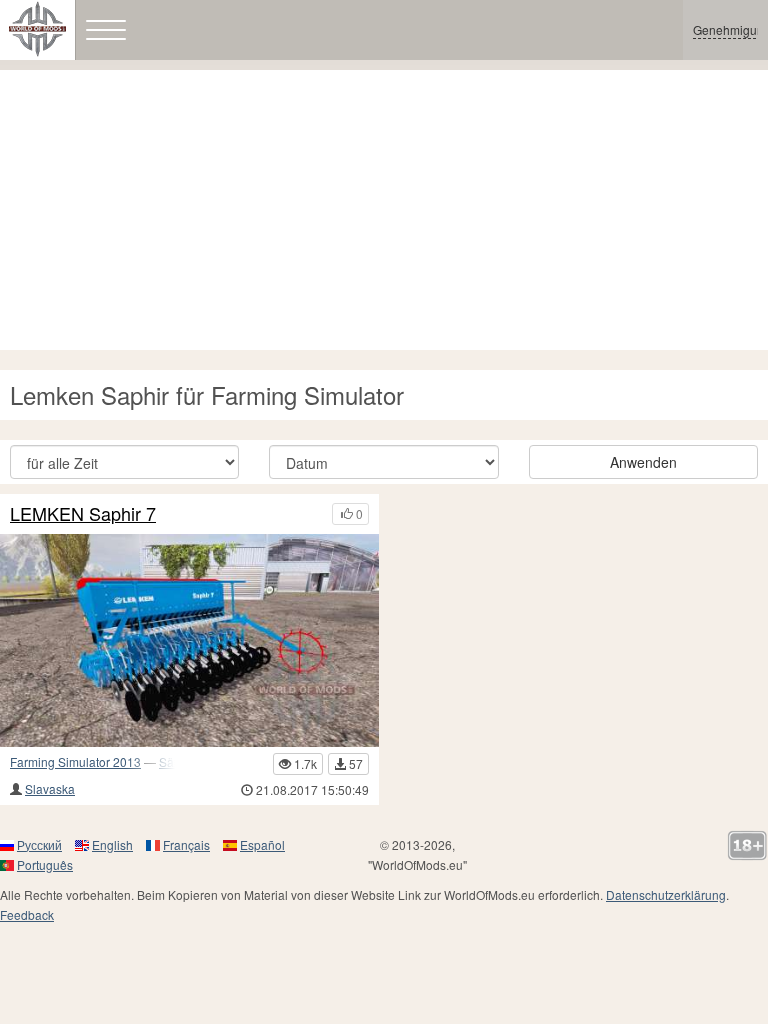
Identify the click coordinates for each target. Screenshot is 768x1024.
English (112, 844)
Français (186, 844)
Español (262, 844)
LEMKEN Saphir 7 (83, 514)
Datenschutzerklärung (666, 894)
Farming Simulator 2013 (75, 761)
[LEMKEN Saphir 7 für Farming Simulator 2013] (189, 640)
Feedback (27, 914)
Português (45, 864)
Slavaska (50, 788)
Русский (39, 844)
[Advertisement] (384, 210)
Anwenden (643, 462)
